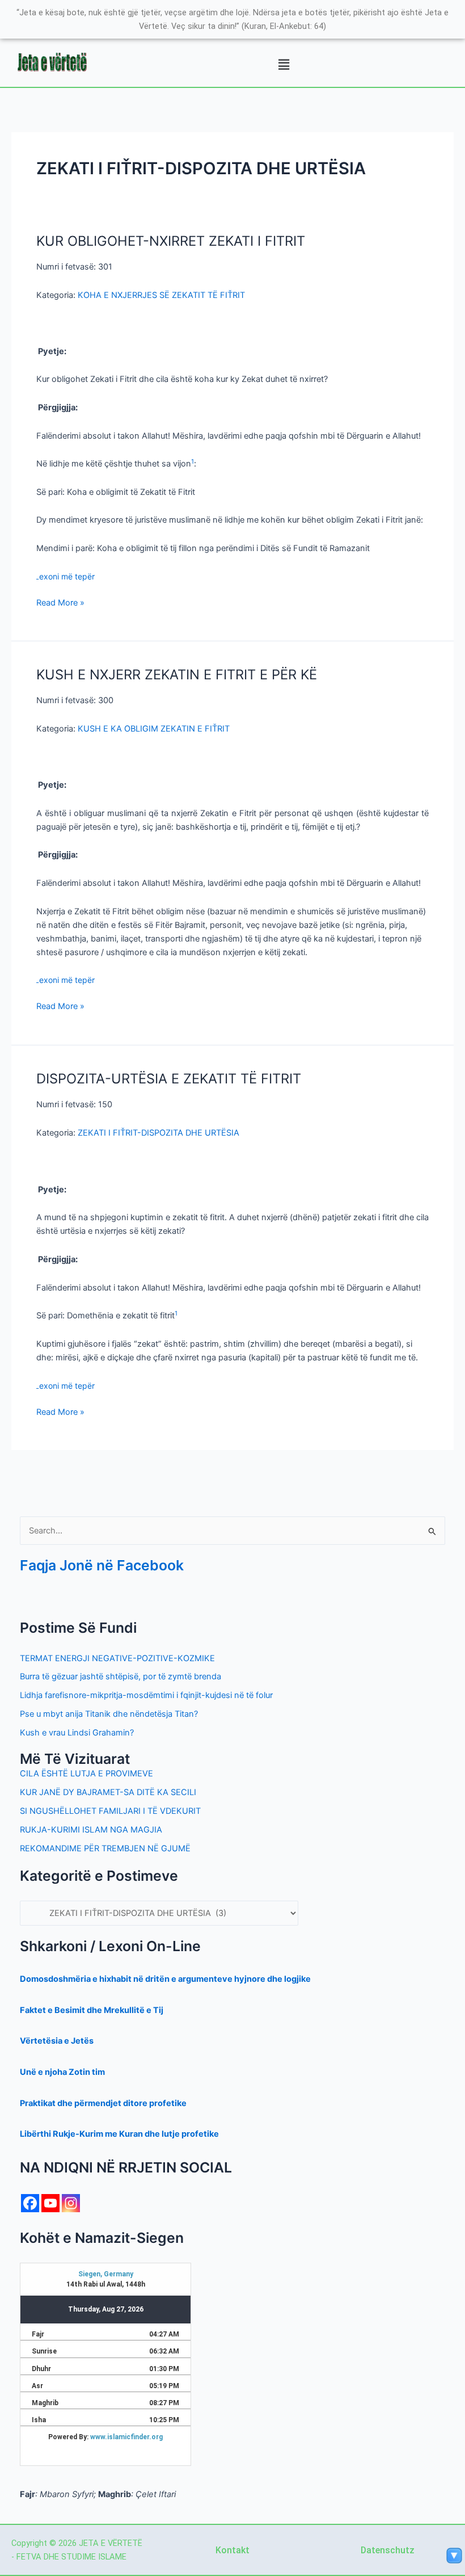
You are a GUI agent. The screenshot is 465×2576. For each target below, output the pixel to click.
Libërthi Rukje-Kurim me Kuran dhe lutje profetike (119, 2134)
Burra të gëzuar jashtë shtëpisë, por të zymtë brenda (121, 1676)
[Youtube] (50, 2203)
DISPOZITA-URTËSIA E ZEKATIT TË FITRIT (169, 1079)
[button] (284, 65)
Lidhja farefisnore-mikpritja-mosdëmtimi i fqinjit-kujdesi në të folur (146, 1695)
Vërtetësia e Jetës (57, 2041)
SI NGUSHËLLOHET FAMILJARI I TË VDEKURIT (110, 1811)
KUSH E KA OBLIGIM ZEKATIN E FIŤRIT (154, 729)
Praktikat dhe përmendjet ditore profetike (103, 2103)
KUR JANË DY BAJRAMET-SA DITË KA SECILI (108, 1792)
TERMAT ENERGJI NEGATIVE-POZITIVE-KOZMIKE (117, 1658)
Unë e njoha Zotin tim (62, 2072)
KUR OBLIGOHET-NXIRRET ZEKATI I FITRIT (171, 241)
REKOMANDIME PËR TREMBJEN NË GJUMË (105, 1848)
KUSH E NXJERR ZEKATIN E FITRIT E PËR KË (177, 675)
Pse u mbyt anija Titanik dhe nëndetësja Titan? (109, 1714)
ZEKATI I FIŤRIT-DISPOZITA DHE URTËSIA (158, 1133)
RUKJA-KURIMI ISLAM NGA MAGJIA (91, 1830)
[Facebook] (30, 2203)
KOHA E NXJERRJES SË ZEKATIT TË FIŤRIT (161, 295)
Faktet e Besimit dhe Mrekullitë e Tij (92, 2010)
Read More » (60, 602)
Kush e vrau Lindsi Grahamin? (77, 1733)
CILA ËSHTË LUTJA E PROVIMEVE (86, 1774)
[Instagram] (71, 2203)
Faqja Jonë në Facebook (102, 1565)
